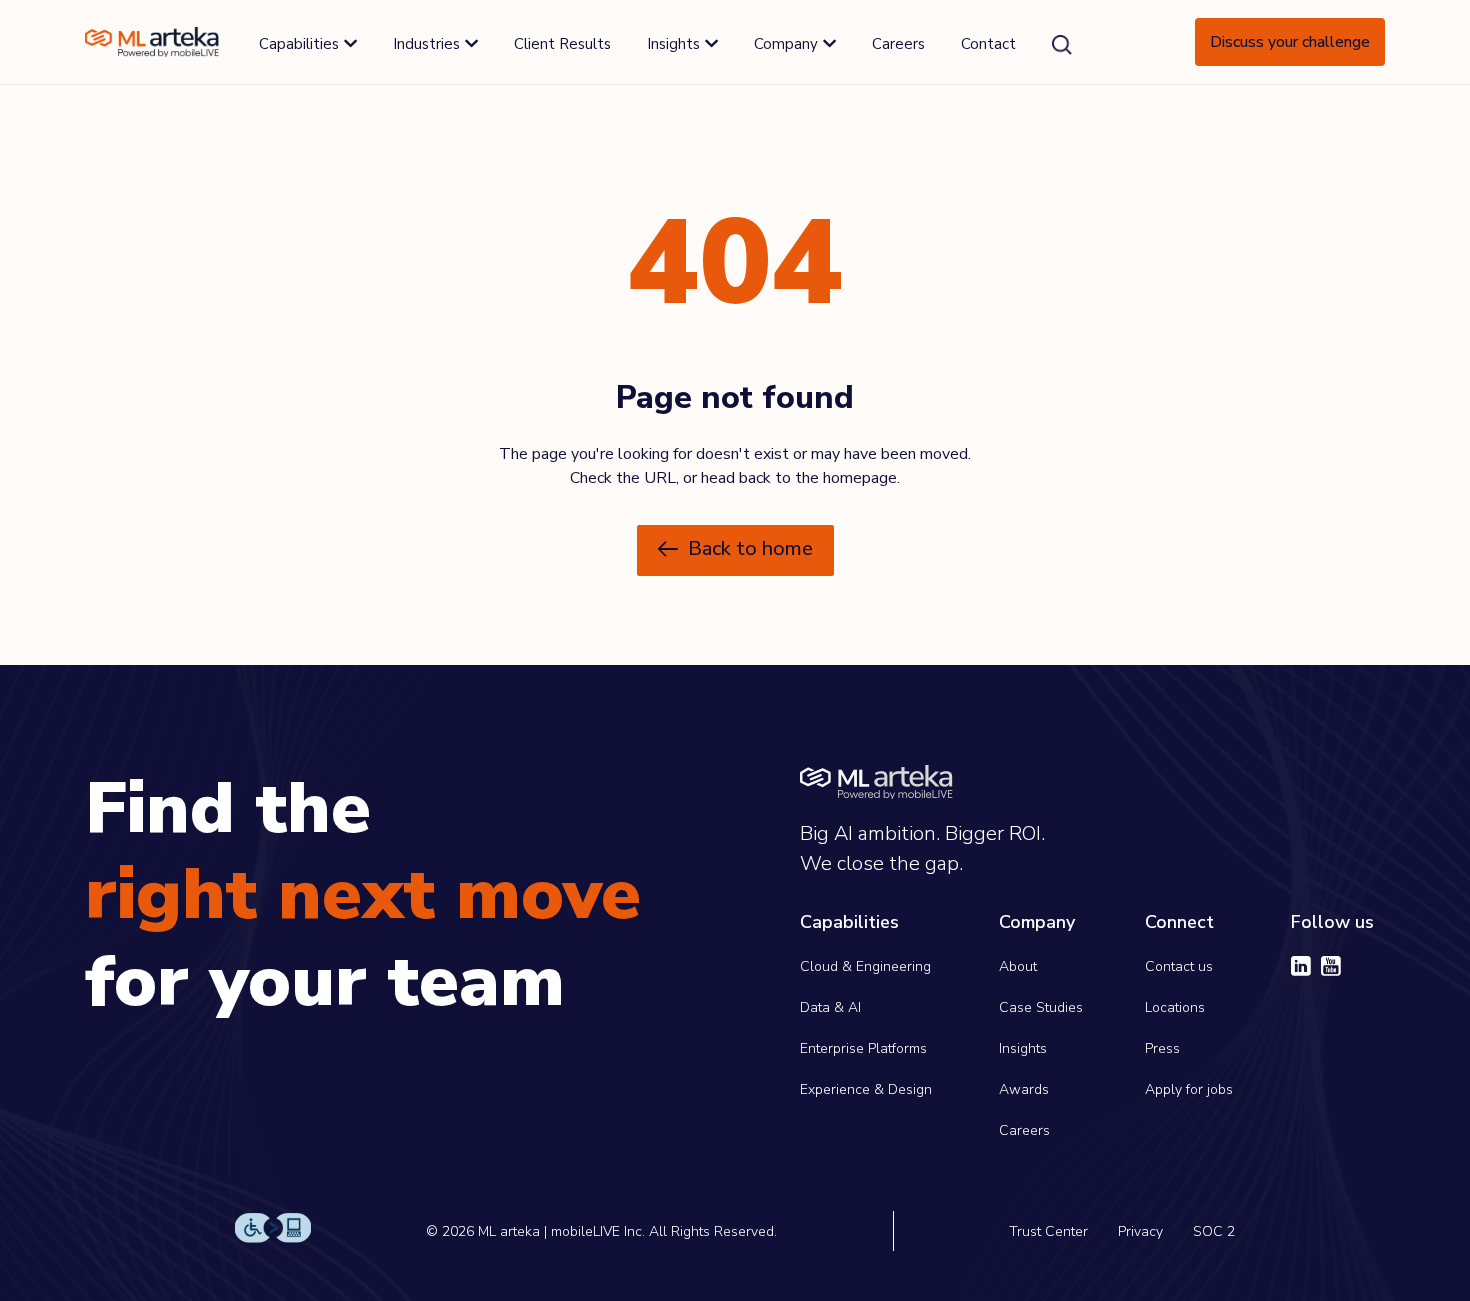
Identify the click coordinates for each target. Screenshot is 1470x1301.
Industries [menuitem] (426, 44)
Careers (1024, 1130)
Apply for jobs (1189, 1089)
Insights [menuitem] (673, 44)
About (1018, 966)
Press (1162, 1048)
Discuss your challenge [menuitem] (1290, 42)
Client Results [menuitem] (562, 44)
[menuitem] (1062, 45)
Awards (1024, 1089)
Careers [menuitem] (898, 44)
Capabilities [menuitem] (299, 44)
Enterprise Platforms (863, 1048)
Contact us (1179, 966)
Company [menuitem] (786, 44)
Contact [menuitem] (988, 44)
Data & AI (830, 1007)
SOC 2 (1214, 1231)
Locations (1175, 1007)
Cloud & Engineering (865, 966)
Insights (1023, 1048)
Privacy (1140, 1231)
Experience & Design (866, 1089)
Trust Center (1048, 1231)
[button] (735, 550)
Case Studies (1041, 1007)
